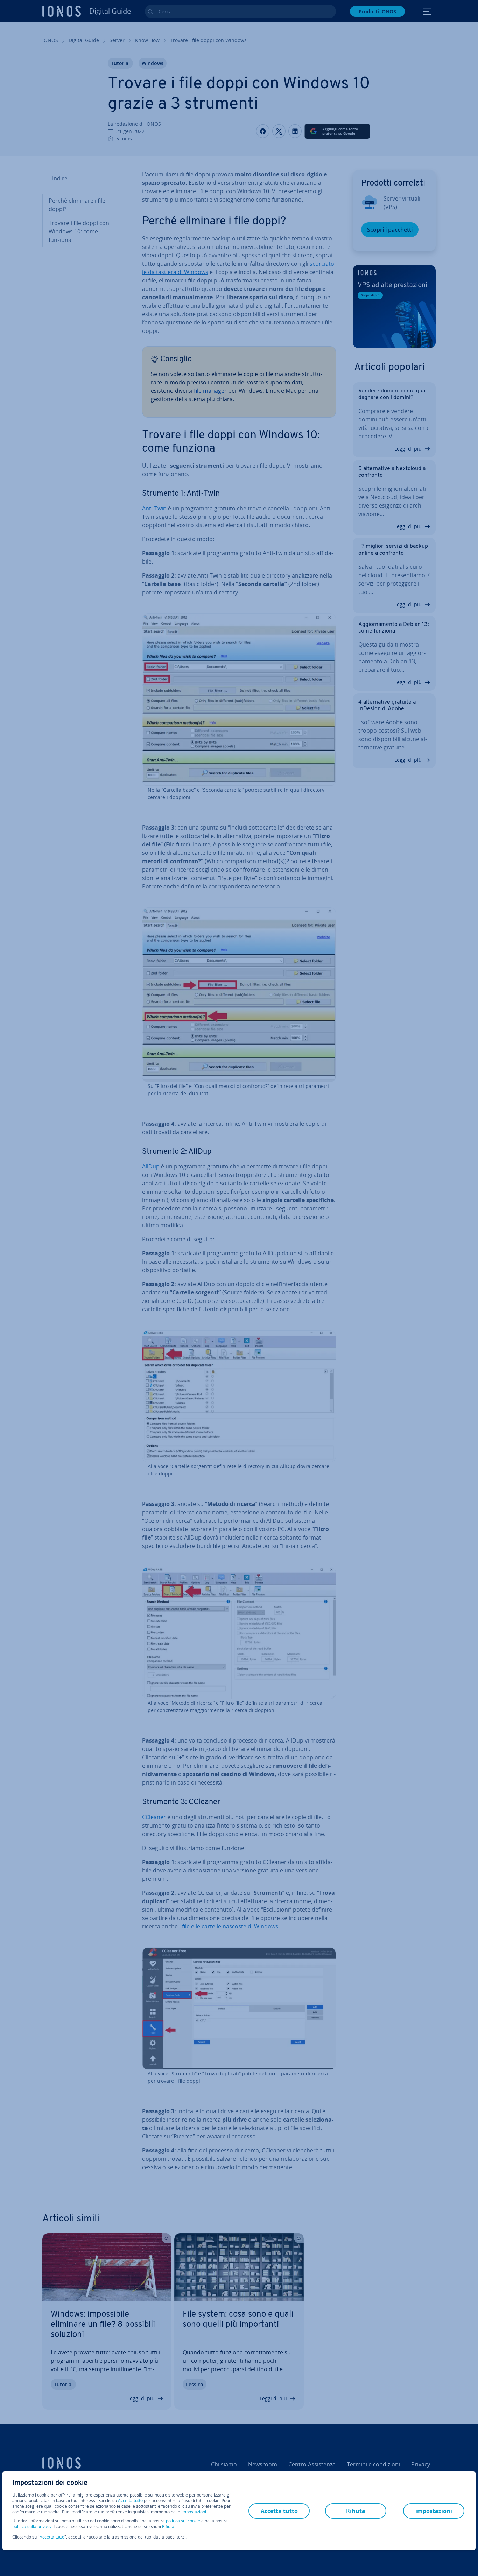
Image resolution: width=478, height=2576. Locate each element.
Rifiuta (168, 2527)
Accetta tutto (130, 2501)
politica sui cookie (183, 2521)
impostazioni (194, 2512)
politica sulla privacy (32, 2526)
